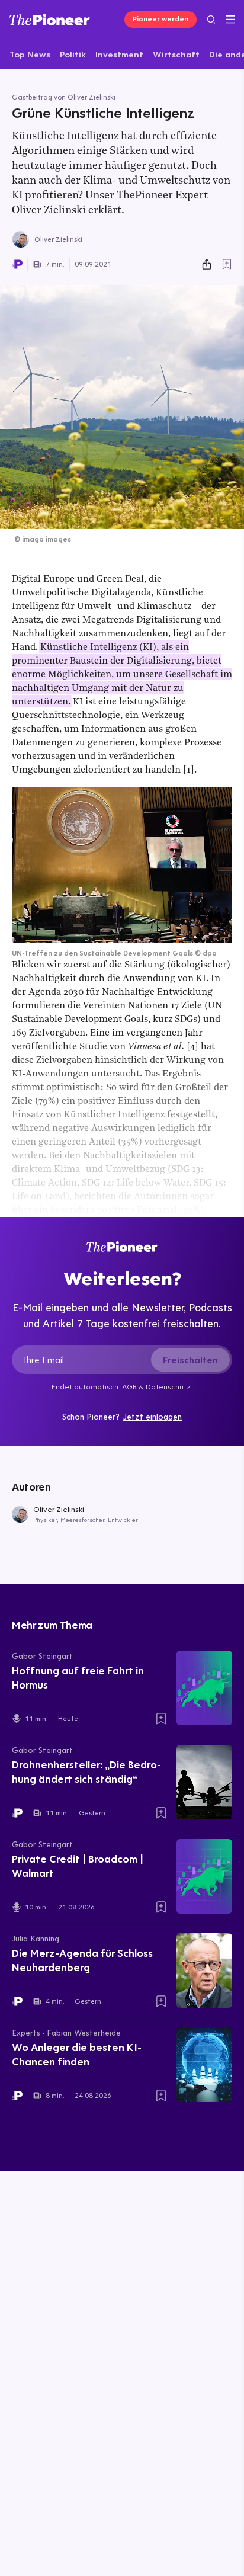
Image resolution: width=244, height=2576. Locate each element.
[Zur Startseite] (50, 20)
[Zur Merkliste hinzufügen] (227, 264)
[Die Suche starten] (211, 19)
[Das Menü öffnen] (230, 20)
